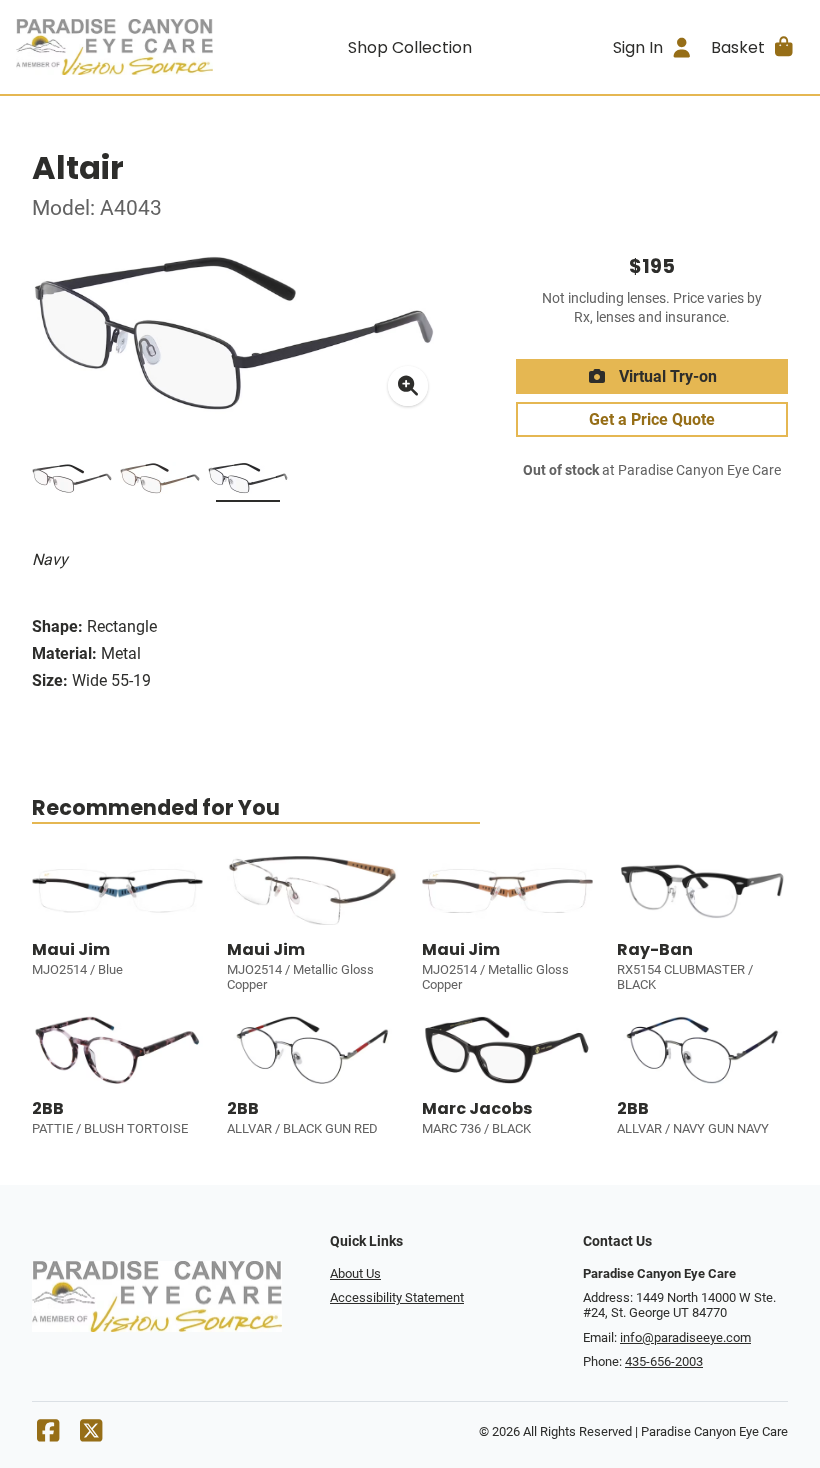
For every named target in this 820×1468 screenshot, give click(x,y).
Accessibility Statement (397, 1297)
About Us (355, 1273)
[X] (91, 1435)
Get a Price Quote (652, 419)
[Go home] (114, 47)
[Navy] (248, 482)
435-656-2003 (664, 1361)
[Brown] (160, 482)
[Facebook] (48, 1435)
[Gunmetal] (72, 482)
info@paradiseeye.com (685, 1337)
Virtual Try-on (666, 376)
